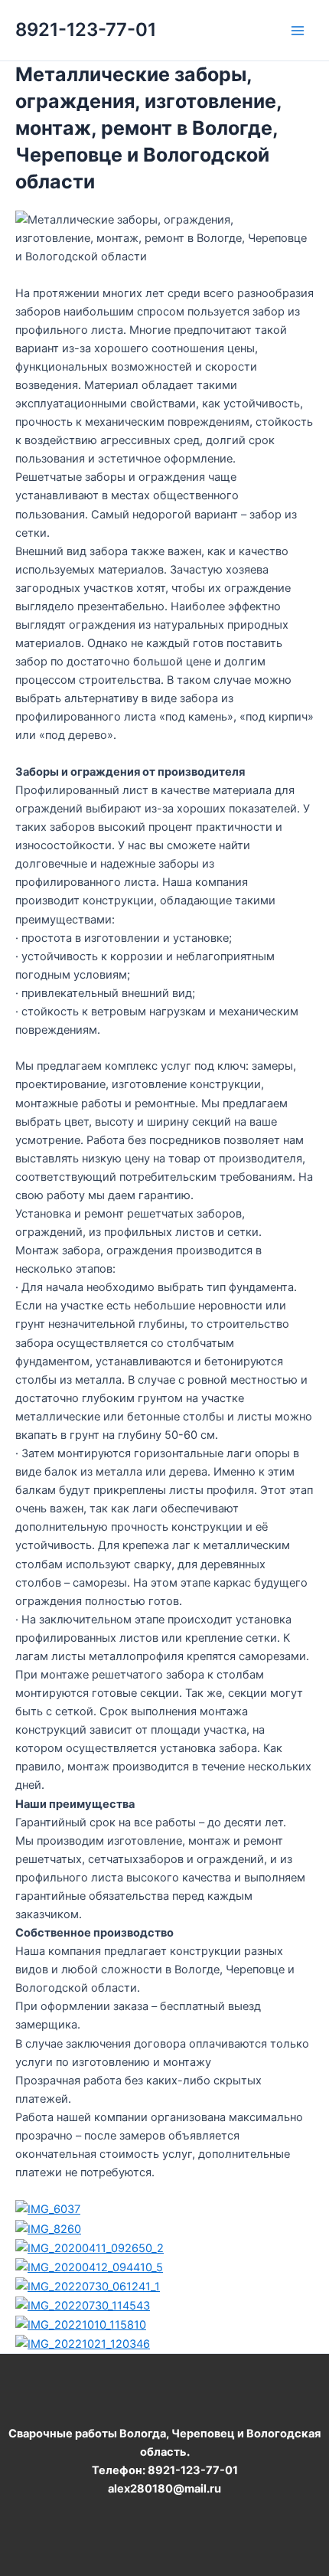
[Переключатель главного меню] (298, 31)
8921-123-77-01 (86, 29)
